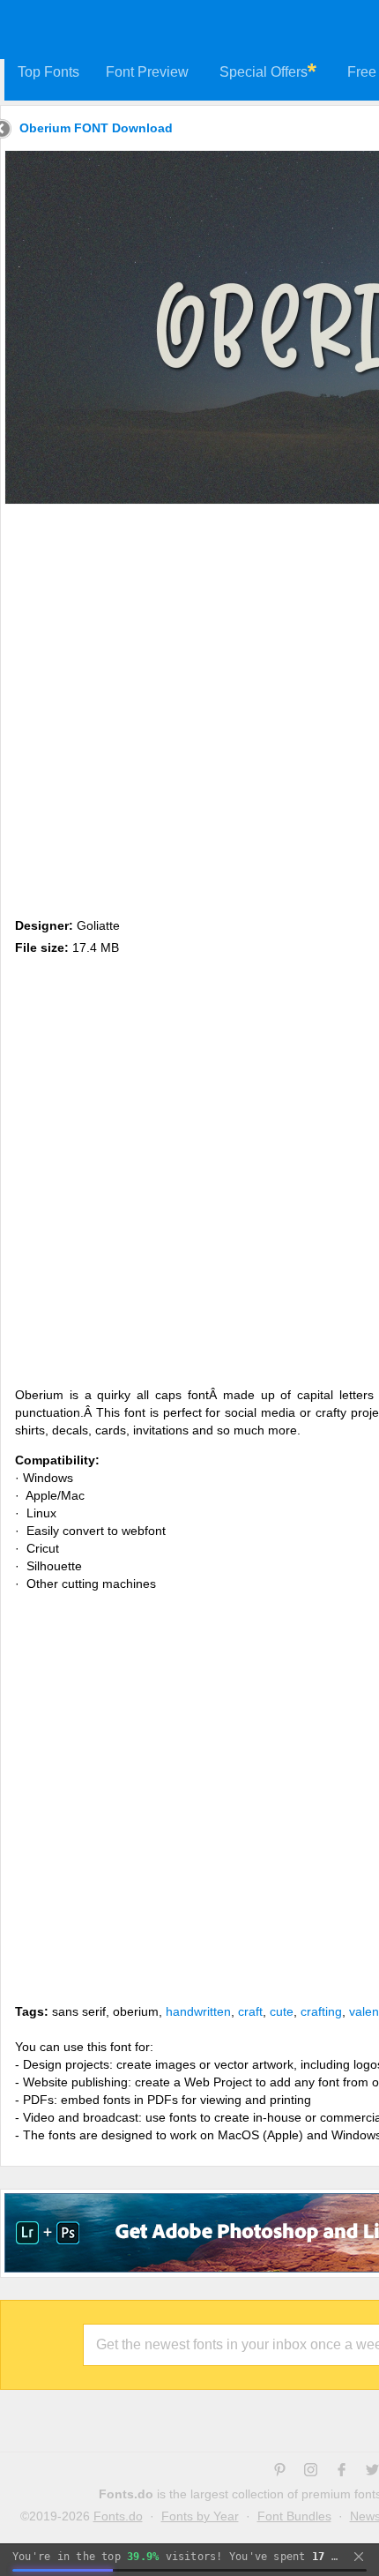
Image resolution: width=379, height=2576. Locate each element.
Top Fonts (48, 72)
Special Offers (264, 72)
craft (250, 2011)
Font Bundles (294, 2516)
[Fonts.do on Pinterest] (280, 2472)
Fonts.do (118, 2516)
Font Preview (147, 72)
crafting (321, 2011)
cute (282, 2011)
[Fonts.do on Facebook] (342, 2472)
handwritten (198, 2011)
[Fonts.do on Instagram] (311, 2472)
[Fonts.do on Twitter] (372, 2472)
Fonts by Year (200, 2516)
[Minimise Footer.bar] (359, 2557)
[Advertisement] (189, 708)
